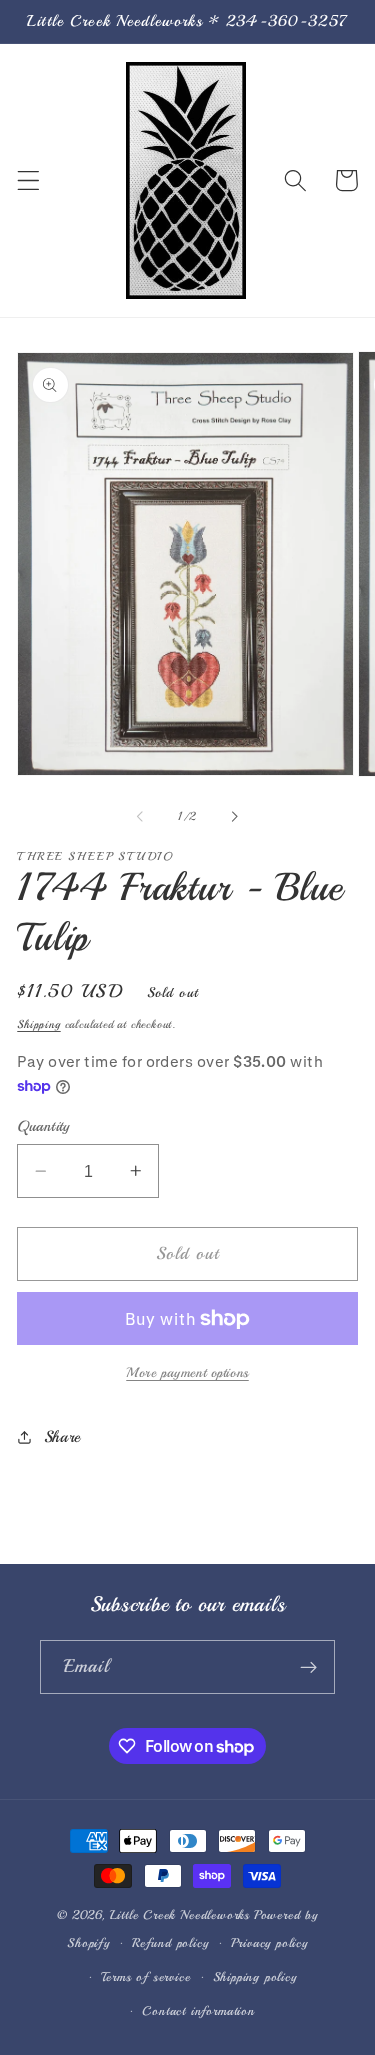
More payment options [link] (187, 1372)
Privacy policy (269, 1943)
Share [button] (62, 1437)
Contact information (198, 2011)
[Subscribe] (308, 1667)
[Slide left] (140, 816)
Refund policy (170, 1943)
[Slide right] (235, 816)
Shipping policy (255, 1977)
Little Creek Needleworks (180, 1915)
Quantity (43, 1126)
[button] (28, 180)
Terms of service (146, 1977)
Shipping (38, 1024)
